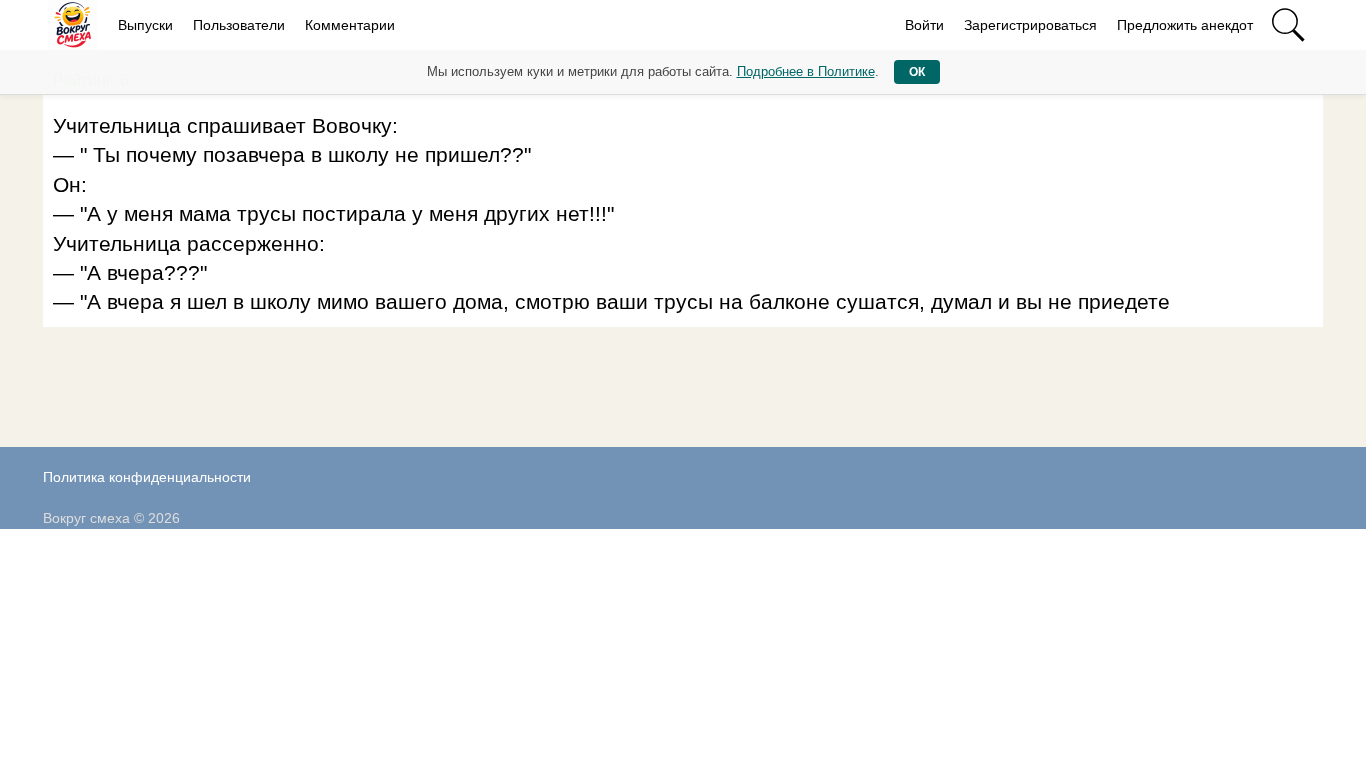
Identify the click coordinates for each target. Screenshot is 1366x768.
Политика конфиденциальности (147, 477)
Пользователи (239, 25)
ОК (917, 72)
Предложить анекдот (1185, 25)
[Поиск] (1288, 25)
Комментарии (350, 25)
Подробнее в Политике (806, 71)
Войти (924, 25)
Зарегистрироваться (1030, 25)
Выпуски (145, 25)
